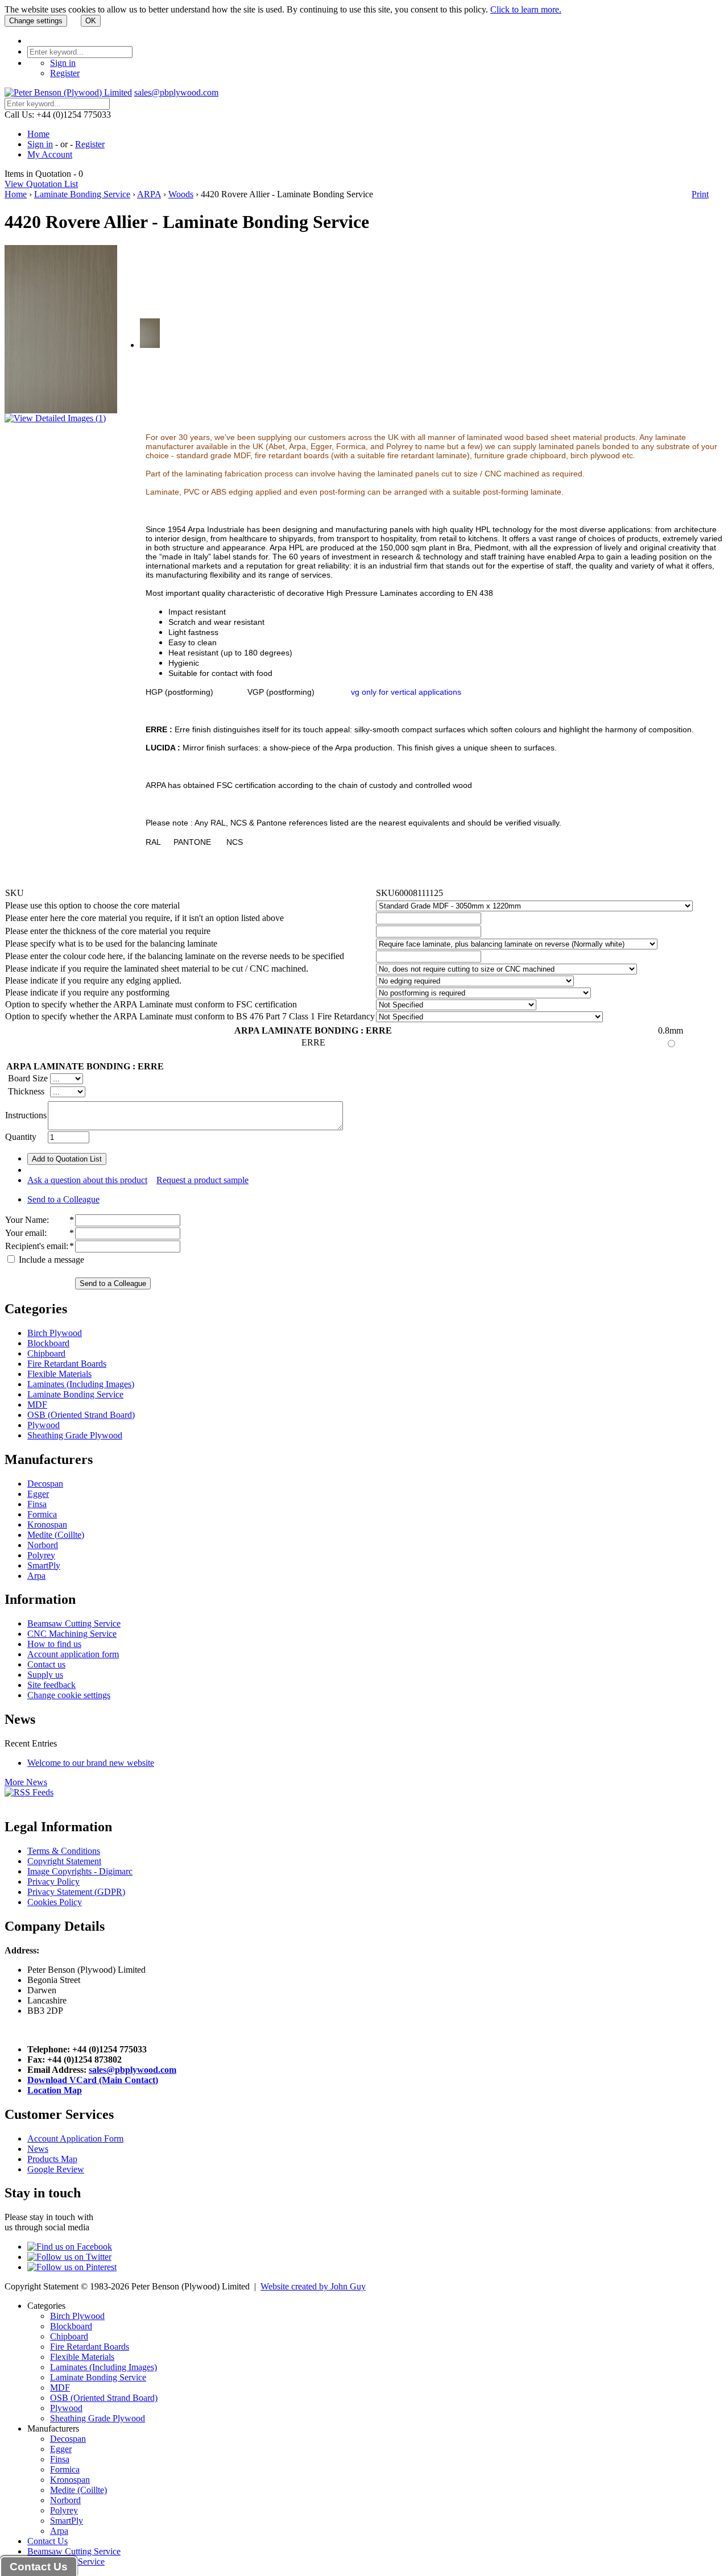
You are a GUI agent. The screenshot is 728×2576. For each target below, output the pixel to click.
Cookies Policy (55, 1902)
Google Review (56, 2169)
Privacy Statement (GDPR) (76, 1892)
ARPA (149, 194)
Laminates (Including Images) (81, 1384)
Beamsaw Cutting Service (74, 1623)
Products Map (52, 2159)
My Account (50, 154)
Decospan (45, 1484)
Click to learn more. (526, 9)
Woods (181, 194)
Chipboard (46, 1353)
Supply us (45, 1675)
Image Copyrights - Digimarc (80, 1871)
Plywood (44, 1425)
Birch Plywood (55, 1333)
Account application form (73, 1654)
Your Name (26, 1220)
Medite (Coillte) (56, 1535)
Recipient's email (36, 1246)
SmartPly (44, 1565)
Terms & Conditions (64, 1851)
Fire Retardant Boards (67, 1364)
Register (65, 73)
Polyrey (41, 1555)
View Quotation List (41, 184)
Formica (42, 1514)
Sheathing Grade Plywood (75, 1435)
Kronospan (47, 1525)
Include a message (50, 1260)
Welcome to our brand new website (91, 1763)
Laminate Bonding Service (82, 194)
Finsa (37, 1504)
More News (26, 1782)
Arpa (36, 1576)
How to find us (54, 1644)
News (38, 2149)
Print (700, 194)
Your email (25, 1233)
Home (38, 134)
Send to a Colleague (63, 1199)
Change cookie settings (69, 1695)
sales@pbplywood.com (176, 92)
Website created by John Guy (313, 2286)
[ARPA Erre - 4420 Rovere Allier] (150, 345)
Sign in (63, 63)
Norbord (43, 1545)
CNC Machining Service (72, 1634)
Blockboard (48, 1343)
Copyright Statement (64, 1861)
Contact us (46, 1664)
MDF (37, 1405)
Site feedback (51, 1685)
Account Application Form (75, 2139)
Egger (38, 1494)
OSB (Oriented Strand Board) (81, 1415)
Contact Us (47, 2541)
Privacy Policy (53, 1882)
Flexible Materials (59, 1374)
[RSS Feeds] (29, 1792)
